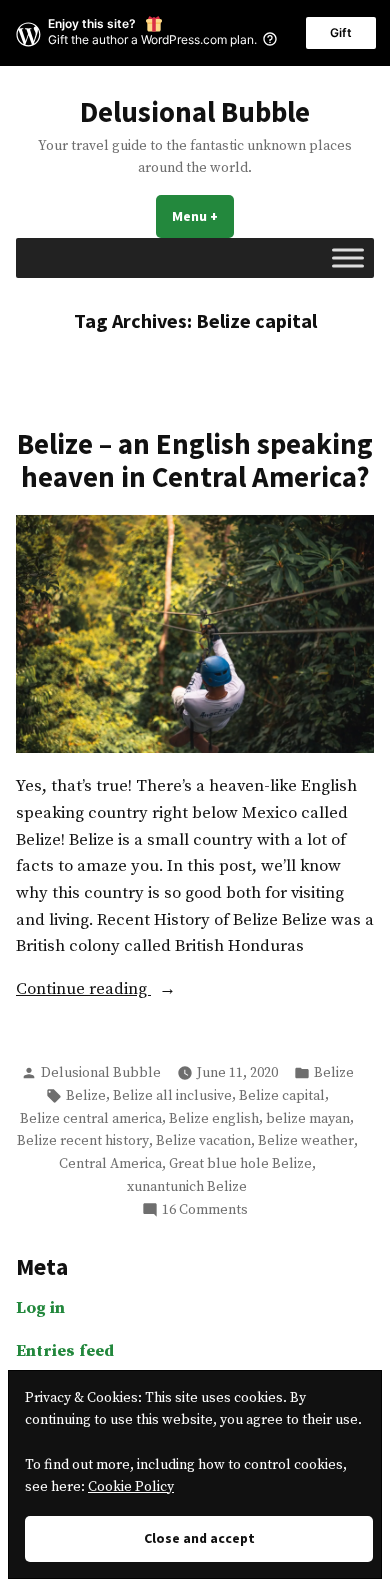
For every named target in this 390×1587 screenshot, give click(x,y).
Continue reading (122, 991)
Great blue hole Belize (240, 1164)
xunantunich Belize (187, 1187)
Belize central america (91, 1119)
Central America (110, 1164)
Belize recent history (83, 1141)
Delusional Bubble (195, 112)
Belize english (214, 1119)
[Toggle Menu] (348, 257)
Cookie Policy (131, 1487)
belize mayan (308, 1119)
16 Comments (205, 1210)
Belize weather (306, 1141)
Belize (334, 1073)
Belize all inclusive (172, 1096)
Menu (203, 216)
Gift (341, 32)
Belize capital (282, 1096)
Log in (40, 1308)
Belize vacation (203, 1141)
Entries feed (65, 1351)
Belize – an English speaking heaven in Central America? (195, 460)
